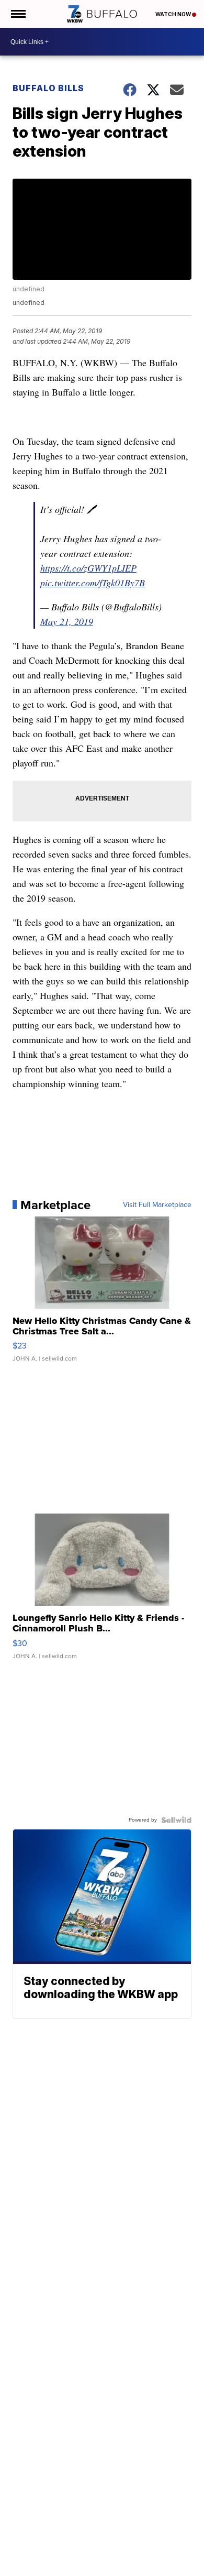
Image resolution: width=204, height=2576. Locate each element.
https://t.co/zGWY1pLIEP (88, 568)
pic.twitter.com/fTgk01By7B (93, 583)
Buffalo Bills (48, 88)
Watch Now (174, 14)
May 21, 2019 (67, 621)
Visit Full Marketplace (157, 1205)
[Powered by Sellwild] (176, 1820)
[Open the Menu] (18, 14)
